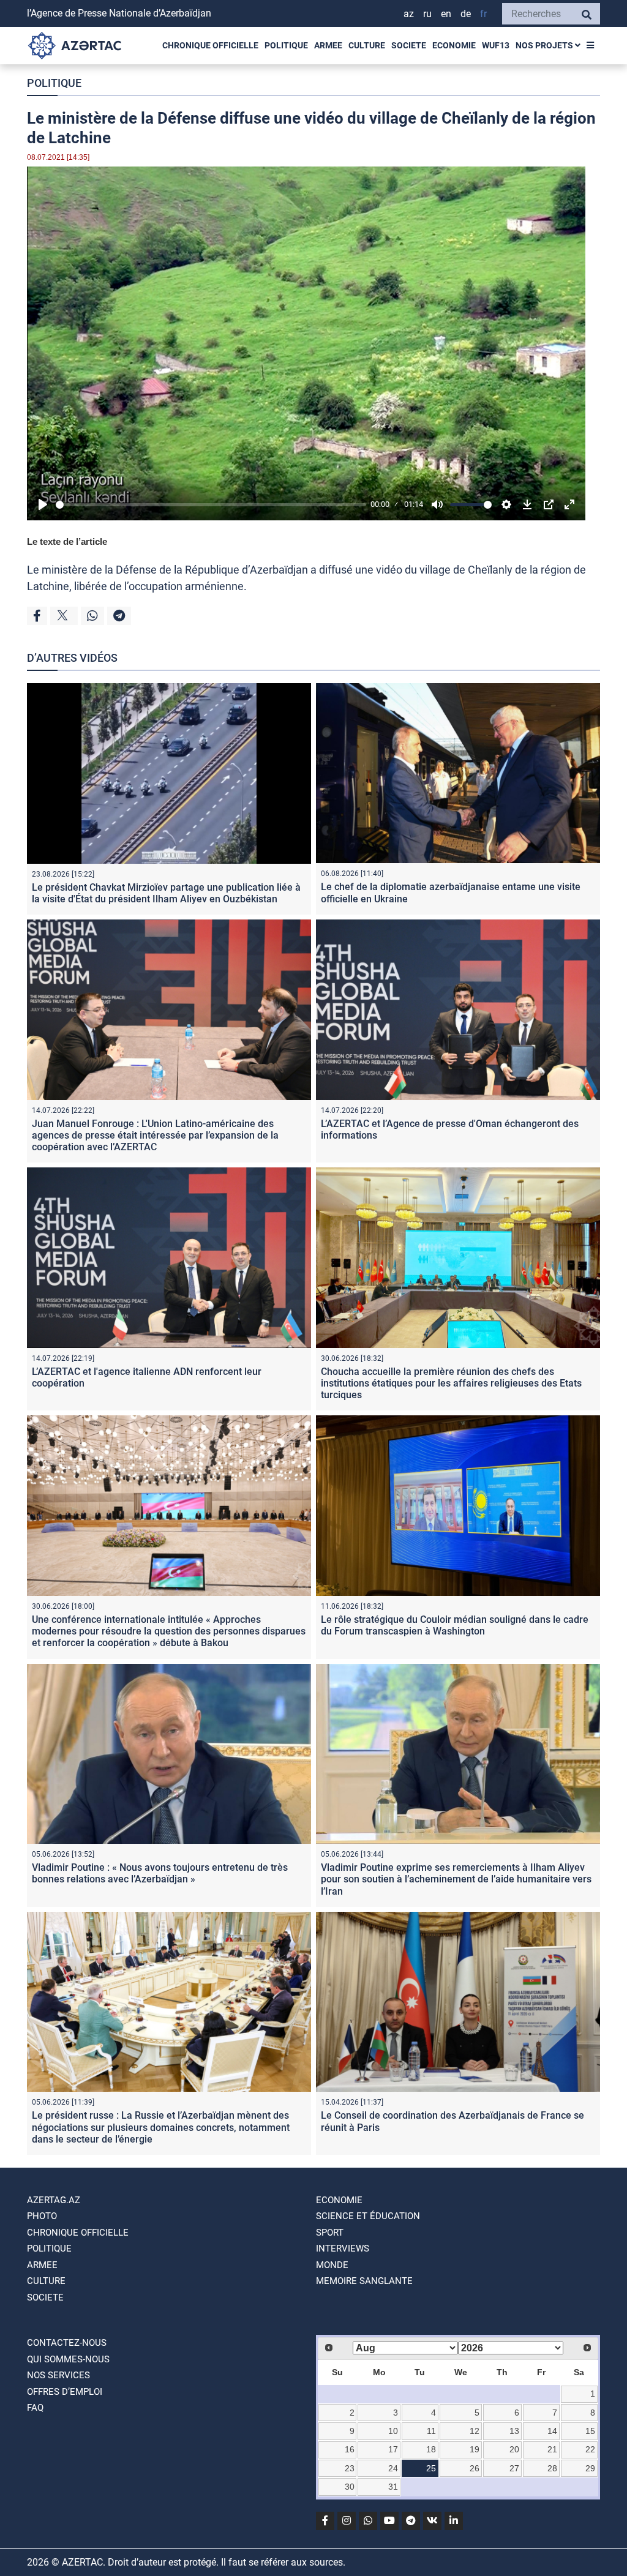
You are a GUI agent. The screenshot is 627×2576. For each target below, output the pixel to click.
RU (427, 14)
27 (514, 2468)
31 (393, 2487)
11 (431, 2431)
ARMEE (328, 45)
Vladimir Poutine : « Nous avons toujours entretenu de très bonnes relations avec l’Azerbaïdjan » (160, 1873)
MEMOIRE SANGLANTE (364, 2281)
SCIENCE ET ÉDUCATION (368, 2216)
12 (475, 2431)
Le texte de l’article (67, 541)
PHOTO (42, 2216)
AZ (409, 14)
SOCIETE (409, 45)
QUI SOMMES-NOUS (68, 2359)
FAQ (35, 2408)
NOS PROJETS (545, 45)
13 (514, 2431)
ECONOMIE (454, 45)
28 (552, 2468)
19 (475, 2449)
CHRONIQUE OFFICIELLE (210, 45)
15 (590, 2431)
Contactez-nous (67, 2343)
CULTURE (367, 45)
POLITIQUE (286, 45)
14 (552, 2431)
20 (514, 2449)
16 (350, 2449)
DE (466, 14)
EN (446, 14)
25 (431, 2468)
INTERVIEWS (343, 2248)
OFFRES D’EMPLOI (65, 2392)
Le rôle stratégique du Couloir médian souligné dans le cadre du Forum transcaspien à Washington (455, 1625)
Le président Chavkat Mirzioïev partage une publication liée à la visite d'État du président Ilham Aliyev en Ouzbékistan (166, 893)
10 (393, 2431)
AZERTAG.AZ (54, 2200)
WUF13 (496, 45)
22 (590, 2449)
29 (590, 2468)
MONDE (332, 2265)
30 (350, 2487)
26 (475, 2468)
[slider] (211, 505)
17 (393, 2449)
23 (350, 2468)
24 (393, 2468)
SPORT (330, 2233)
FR (483, 14)
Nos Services (58, 2375)
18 (431, 2449)
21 (552, 2449)
